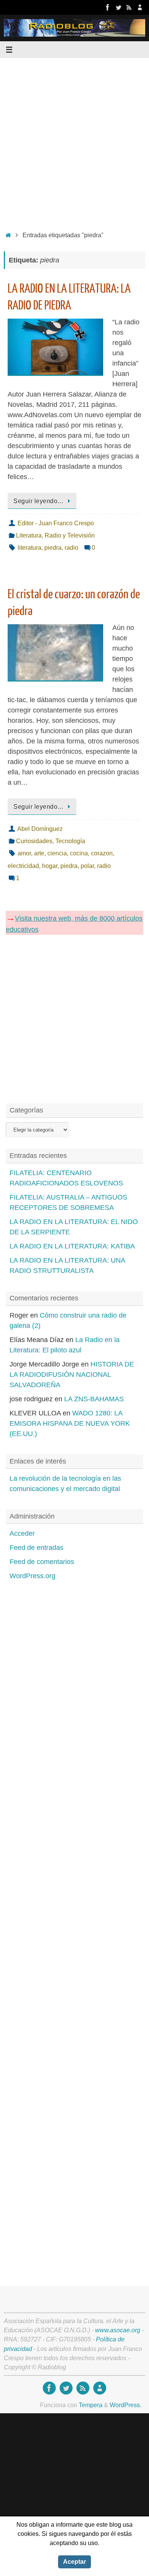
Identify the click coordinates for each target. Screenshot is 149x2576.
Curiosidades (34, 841)
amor (24, 853)
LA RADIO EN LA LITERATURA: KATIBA (72, 1246)
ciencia (57, 853)
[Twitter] (118, 7)
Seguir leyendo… (39, 501)
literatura (29, 547)
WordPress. (126, 2405)
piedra (53, 547)
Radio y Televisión (70, 535)
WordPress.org (32, 1576)
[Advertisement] (74, 142)
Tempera (91, 2405)
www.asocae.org (118, 2330)
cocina (79, 853)
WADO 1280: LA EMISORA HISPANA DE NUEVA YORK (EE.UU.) (70, 1423)
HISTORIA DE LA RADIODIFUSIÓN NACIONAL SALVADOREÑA (72, 1375)
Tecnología (70, 841)
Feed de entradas (36, 1548)
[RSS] (129, 7)
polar (87, 866)
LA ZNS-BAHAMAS (94, 1399)
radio (71, 547)
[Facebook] (108, 7)
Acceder (22, 1533)
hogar (50, 866)
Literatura (29, 535)
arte (39, 853)
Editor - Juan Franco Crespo (56, 523)
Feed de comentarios (42, 1562)
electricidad (23, 866)
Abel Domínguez (40, 829)
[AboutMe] (140, 7)
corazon (102, 853)
